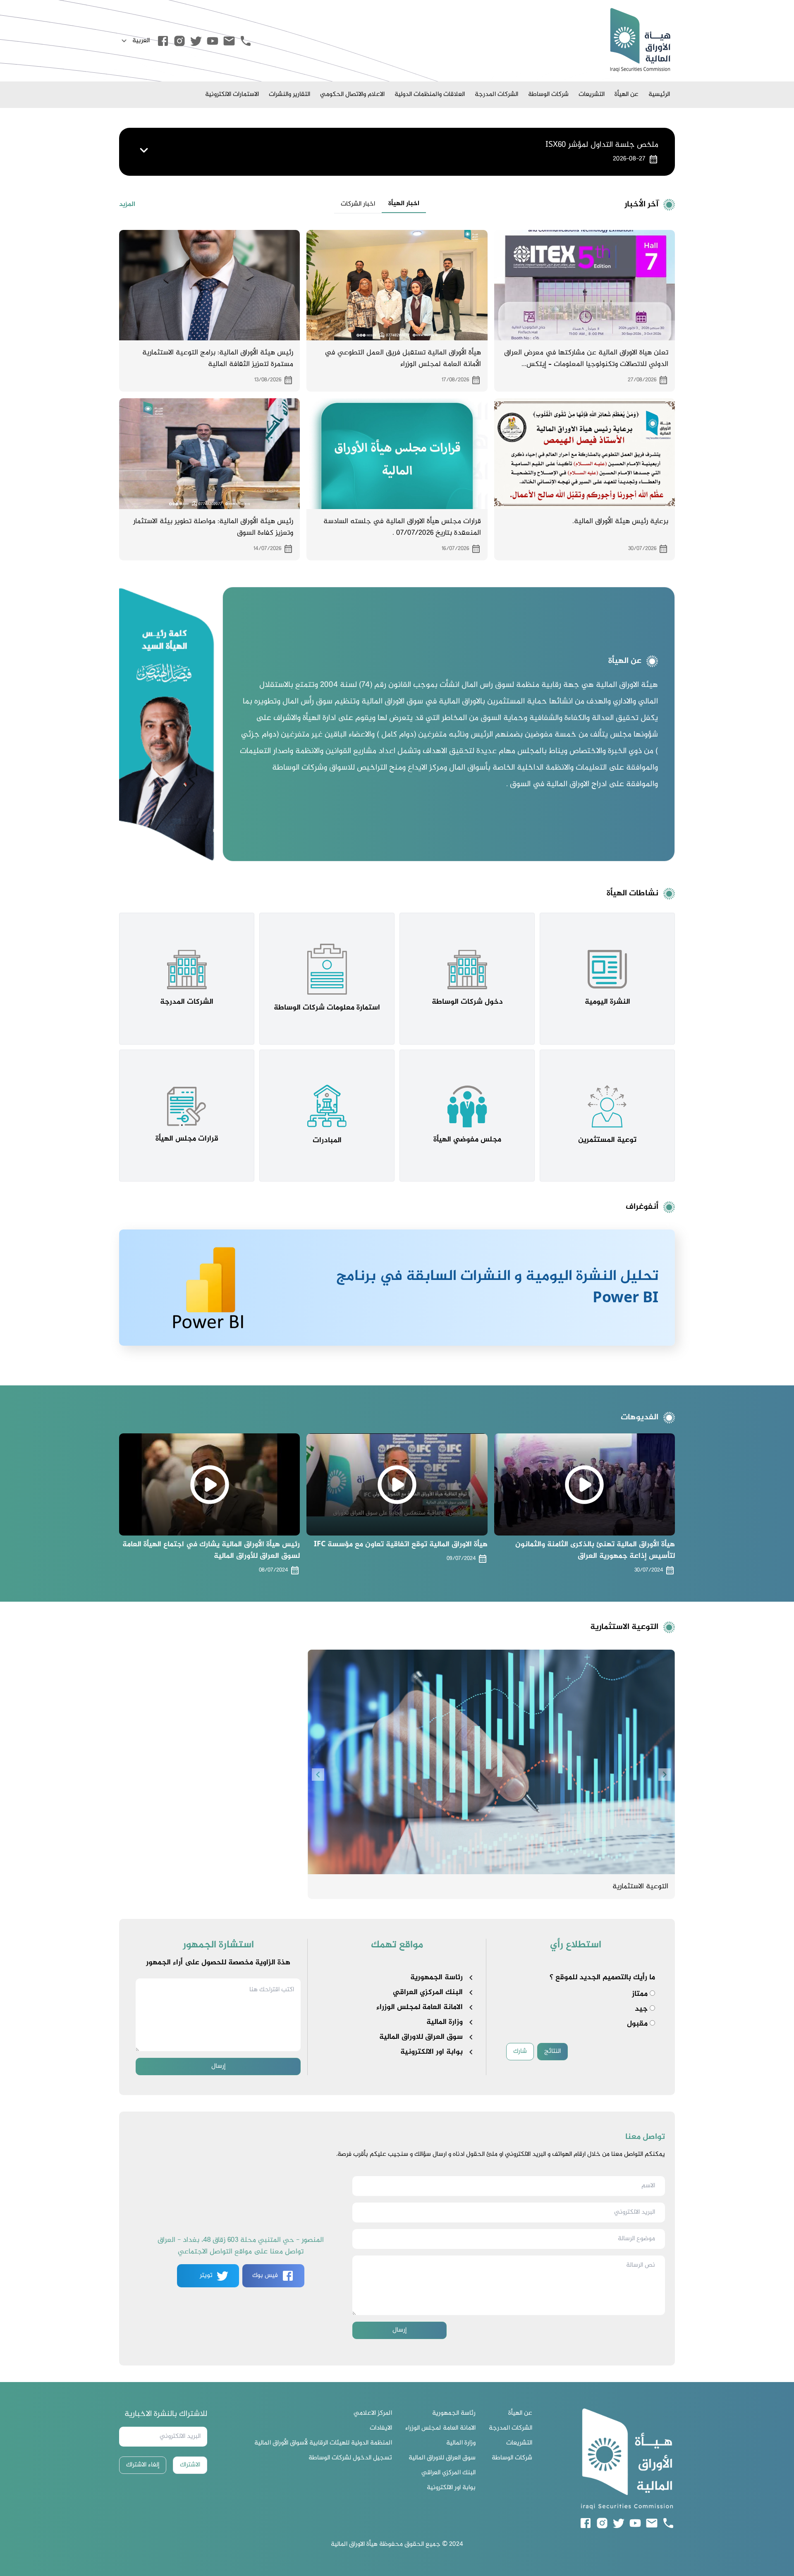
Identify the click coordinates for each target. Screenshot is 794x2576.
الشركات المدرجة (496, 94)
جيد (642, 2009)
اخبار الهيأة (404, 204)
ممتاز (641, 1994)
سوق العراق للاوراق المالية (421, 2037)
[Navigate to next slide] (665, 1775)
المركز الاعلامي (373, 2413)
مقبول (638, 2024)
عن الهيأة (627, 94)
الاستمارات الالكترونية (232, 94)
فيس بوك (265, 2276)
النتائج (552, 2051)
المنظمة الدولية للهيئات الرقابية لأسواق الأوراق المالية (323, 2443)
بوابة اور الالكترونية (432, 2052)
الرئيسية (659, 94)
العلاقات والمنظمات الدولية (430, 94)
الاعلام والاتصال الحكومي (352, 94)
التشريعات (592, 94)
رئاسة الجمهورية (436, 1978)
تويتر (206, 2276)
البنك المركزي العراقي (428, 1992)
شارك (520, 2051)
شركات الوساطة (548, 94)
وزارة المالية (445, 2022)
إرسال (218, 2066)
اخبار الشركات (358, 204)
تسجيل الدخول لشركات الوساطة (350, 2458)
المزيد (127, 205)
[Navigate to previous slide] (318, 1775)
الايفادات (381, 2428)
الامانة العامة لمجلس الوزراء (420, 2007)
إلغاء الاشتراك (143, 2465)
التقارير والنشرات (289, 94)
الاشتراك (190, 2465)
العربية (141, 41)
